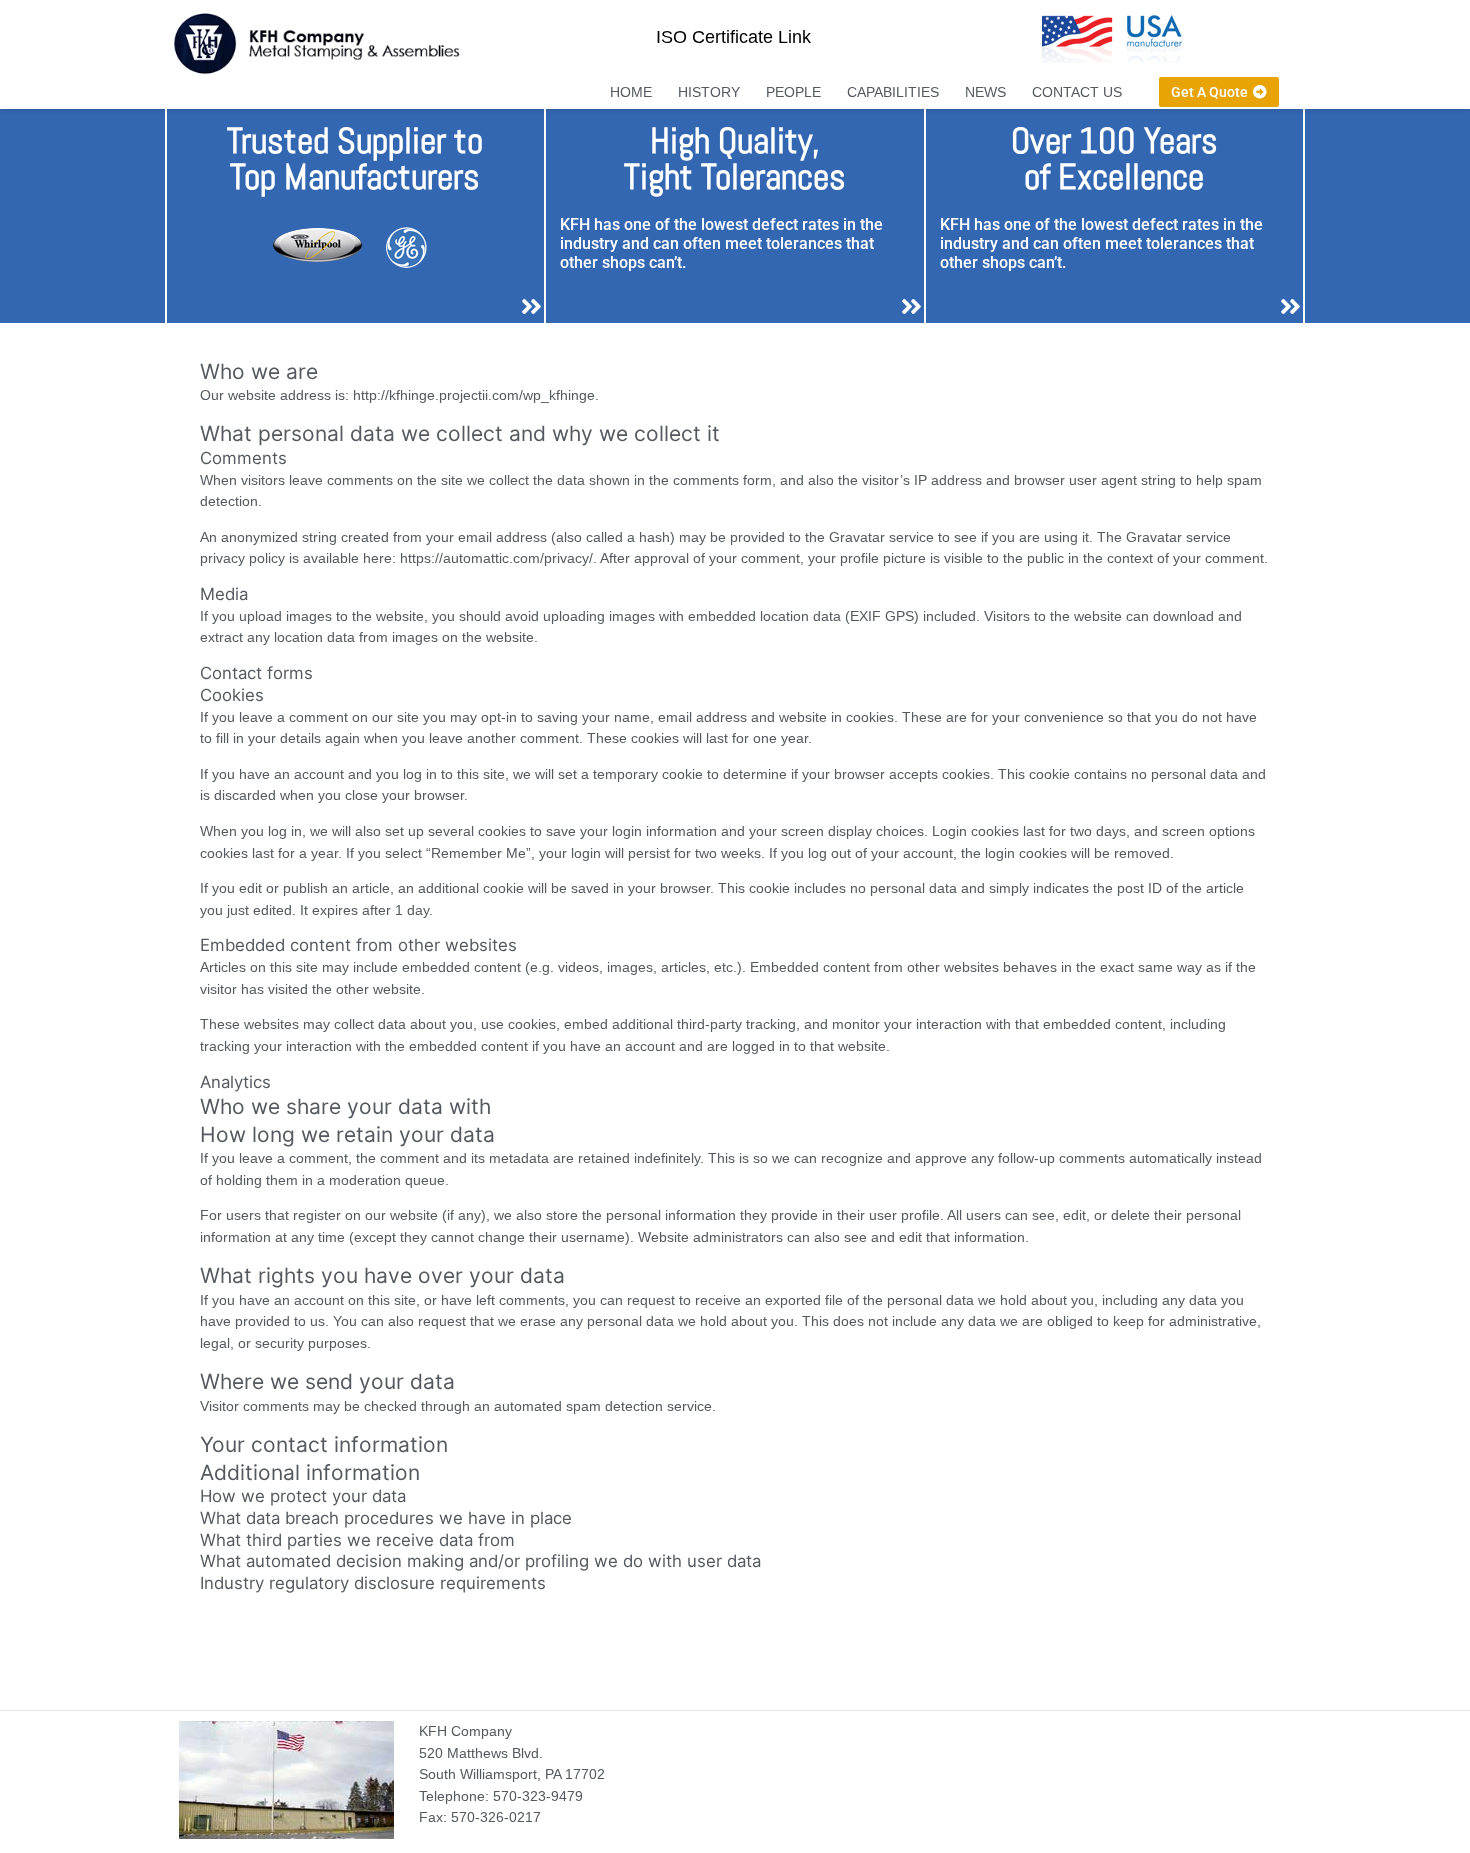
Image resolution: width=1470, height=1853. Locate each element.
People (793, 92)
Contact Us (1077, 92)
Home (631, 92)
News (985, 92)
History (709, 92)
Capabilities (893, 92)
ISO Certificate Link (733, 37)
